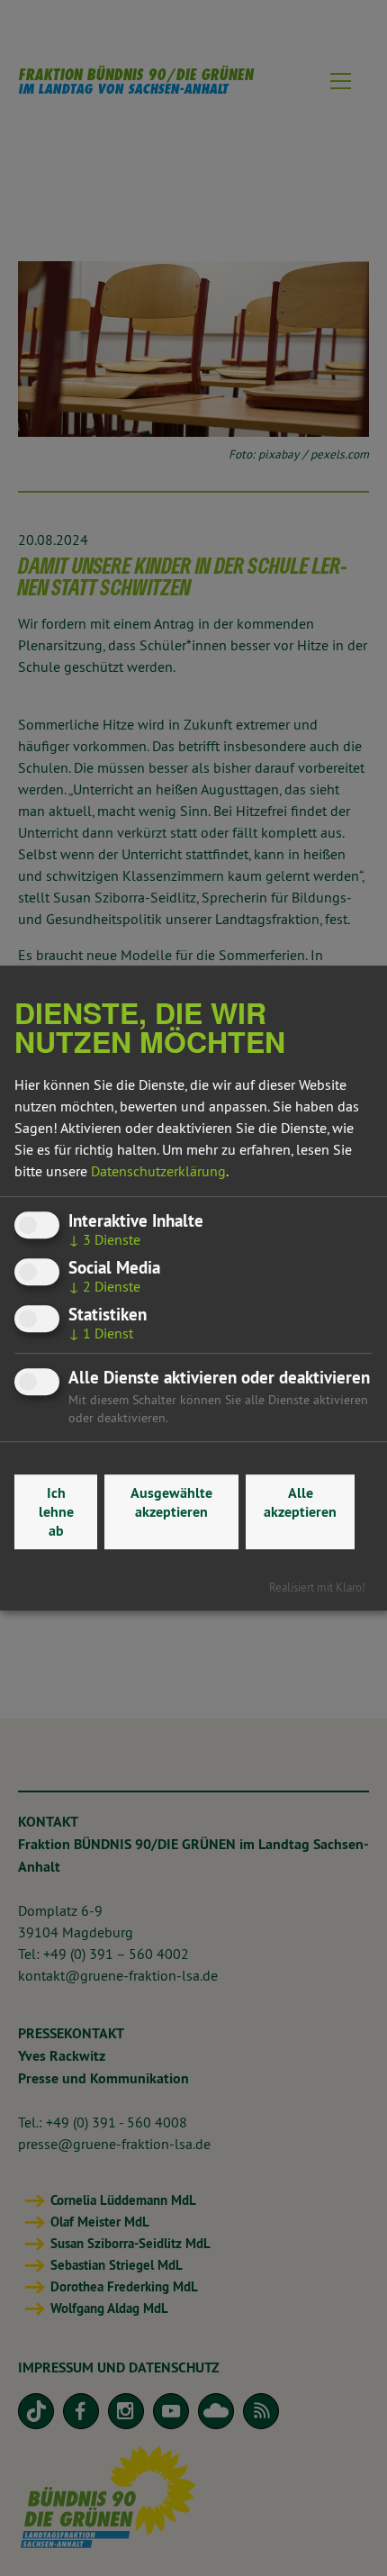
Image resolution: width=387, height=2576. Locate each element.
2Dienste (104, 1286)
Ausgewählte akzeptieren (171, 1502)
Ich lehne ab (56, 1512)
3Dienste (104, 1239)
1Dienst (101, 1334)
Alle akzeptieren (300, 1502)
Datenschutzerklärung (158, 1171)
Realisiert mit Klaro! (317, 1587)
